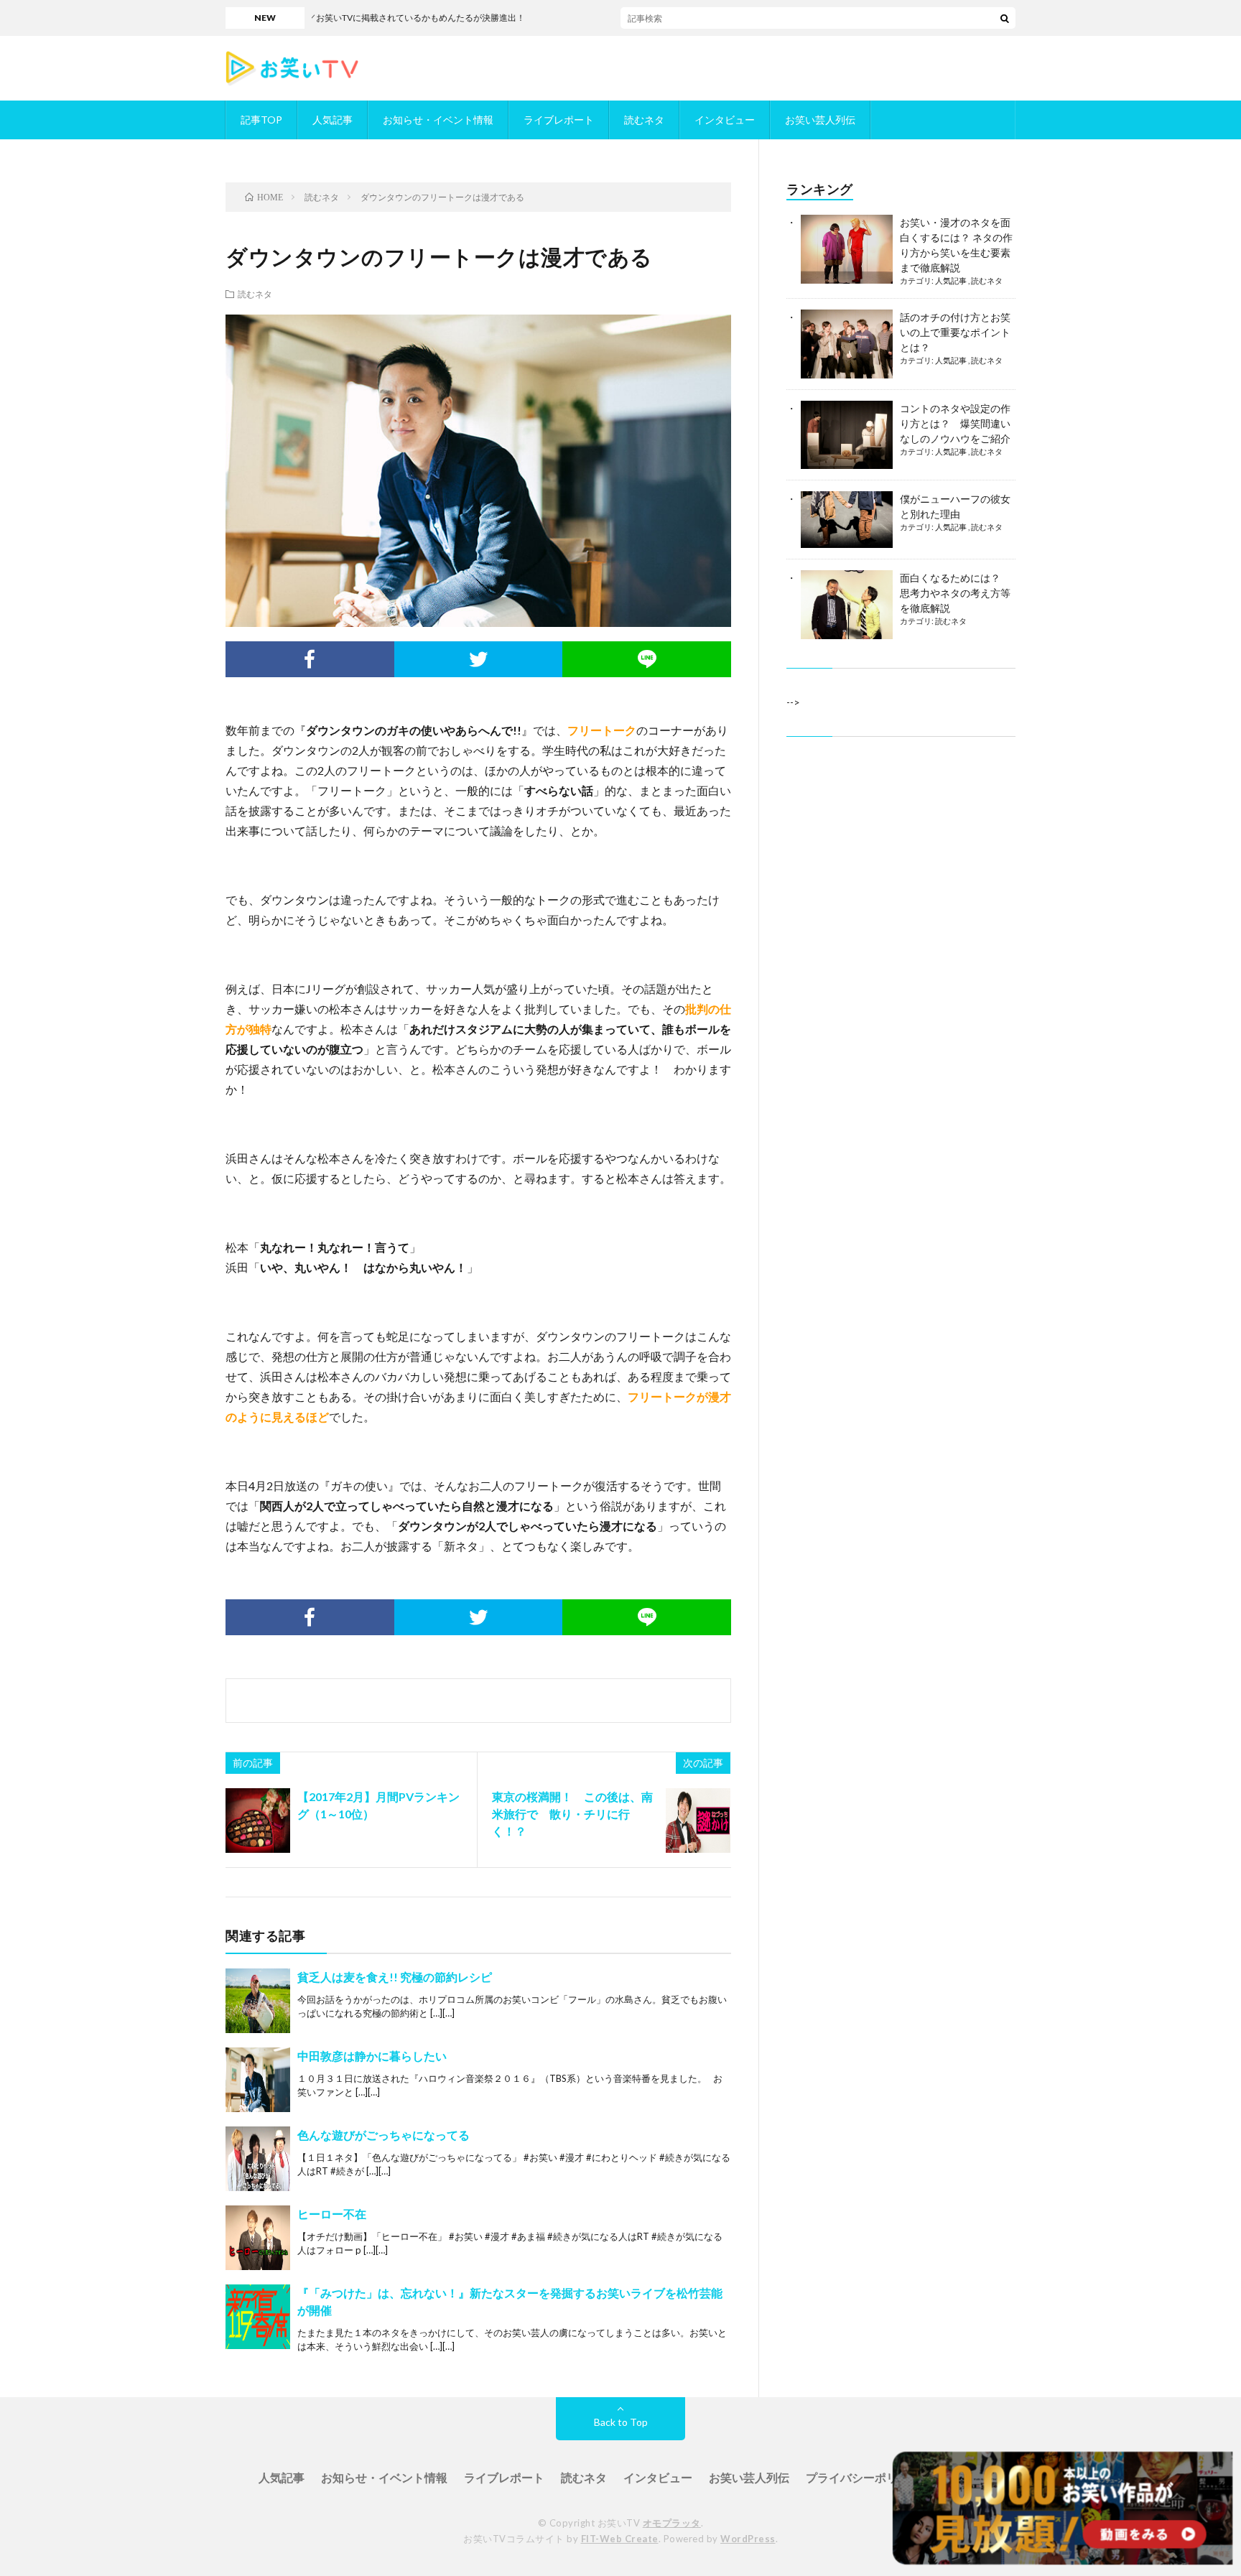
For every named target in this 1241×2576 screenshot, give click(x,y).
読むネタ (644, 120)
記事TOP (261, 120)
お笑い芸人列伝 (820, 120)
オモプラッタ (672, 2523)
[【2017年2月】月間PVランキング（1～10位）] (258, 1821)
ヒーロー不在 (332, 2214)
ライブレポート (559, 120)
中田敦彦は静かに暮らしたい (372, 2056)
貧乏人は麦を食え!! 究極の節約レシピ (395, 1977)
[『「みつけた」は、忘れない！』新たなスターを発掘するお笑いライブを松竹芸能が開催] (258, 2317)
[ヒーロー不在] (258, 2238)
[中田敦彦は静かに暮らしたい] (258, 2080)
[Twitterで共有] (479, 659)
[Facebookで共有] (310, 659)
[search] (1005, 18)
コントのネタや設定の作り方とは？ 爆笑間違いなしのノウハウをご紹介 (955, 423)
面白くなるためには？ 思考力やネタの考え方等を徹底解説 (955, 593)
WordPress (748, 2539)
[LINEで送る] (647, 659)
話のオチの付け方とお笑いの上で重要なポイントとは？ (955, 332)
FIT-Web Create (620, 2539)
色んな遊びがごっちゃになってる (384, 2135)
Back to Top (621, 2422)
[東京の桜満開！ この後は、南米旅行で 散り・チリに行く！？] (698, 1821)
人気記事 (333, 120)
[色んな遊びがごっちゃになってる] (258, 2159)
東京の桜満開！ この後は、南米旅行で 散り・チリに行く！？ (572, 1814)
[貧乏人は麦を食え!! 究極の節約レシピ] (258, 2001)
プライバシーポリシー (863, 2477)
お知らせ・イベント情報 (438, 120)
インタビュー (725, 120)
